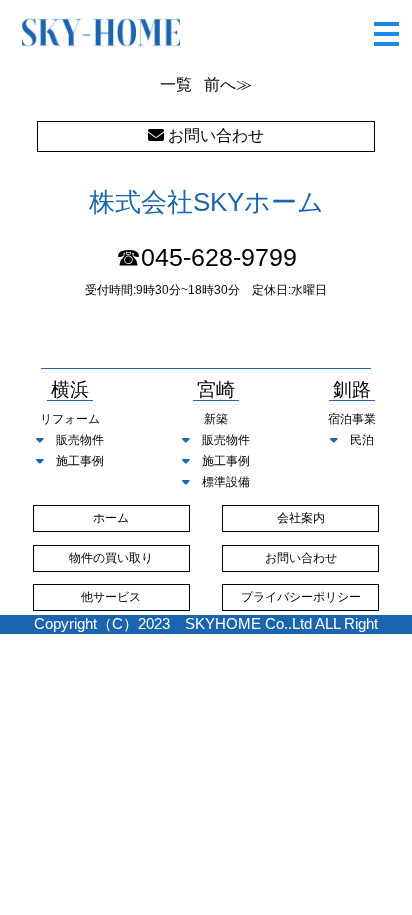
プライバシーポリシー (301, 597)
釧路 (352, 390)
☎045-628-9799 (206, 257)
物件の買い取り (111, 558)
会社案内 (301, 518)
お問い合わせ (301, 558)
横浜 (70, 390)
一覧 (176, 84)
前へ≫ (228, 84)
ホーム (111, 518)
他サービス (111, 597)
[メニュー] (386, 27)
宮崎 (216, 390)
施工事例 (80, 461)
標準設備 (226, 482)
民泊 (362, 440)
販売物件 (80, 440)
